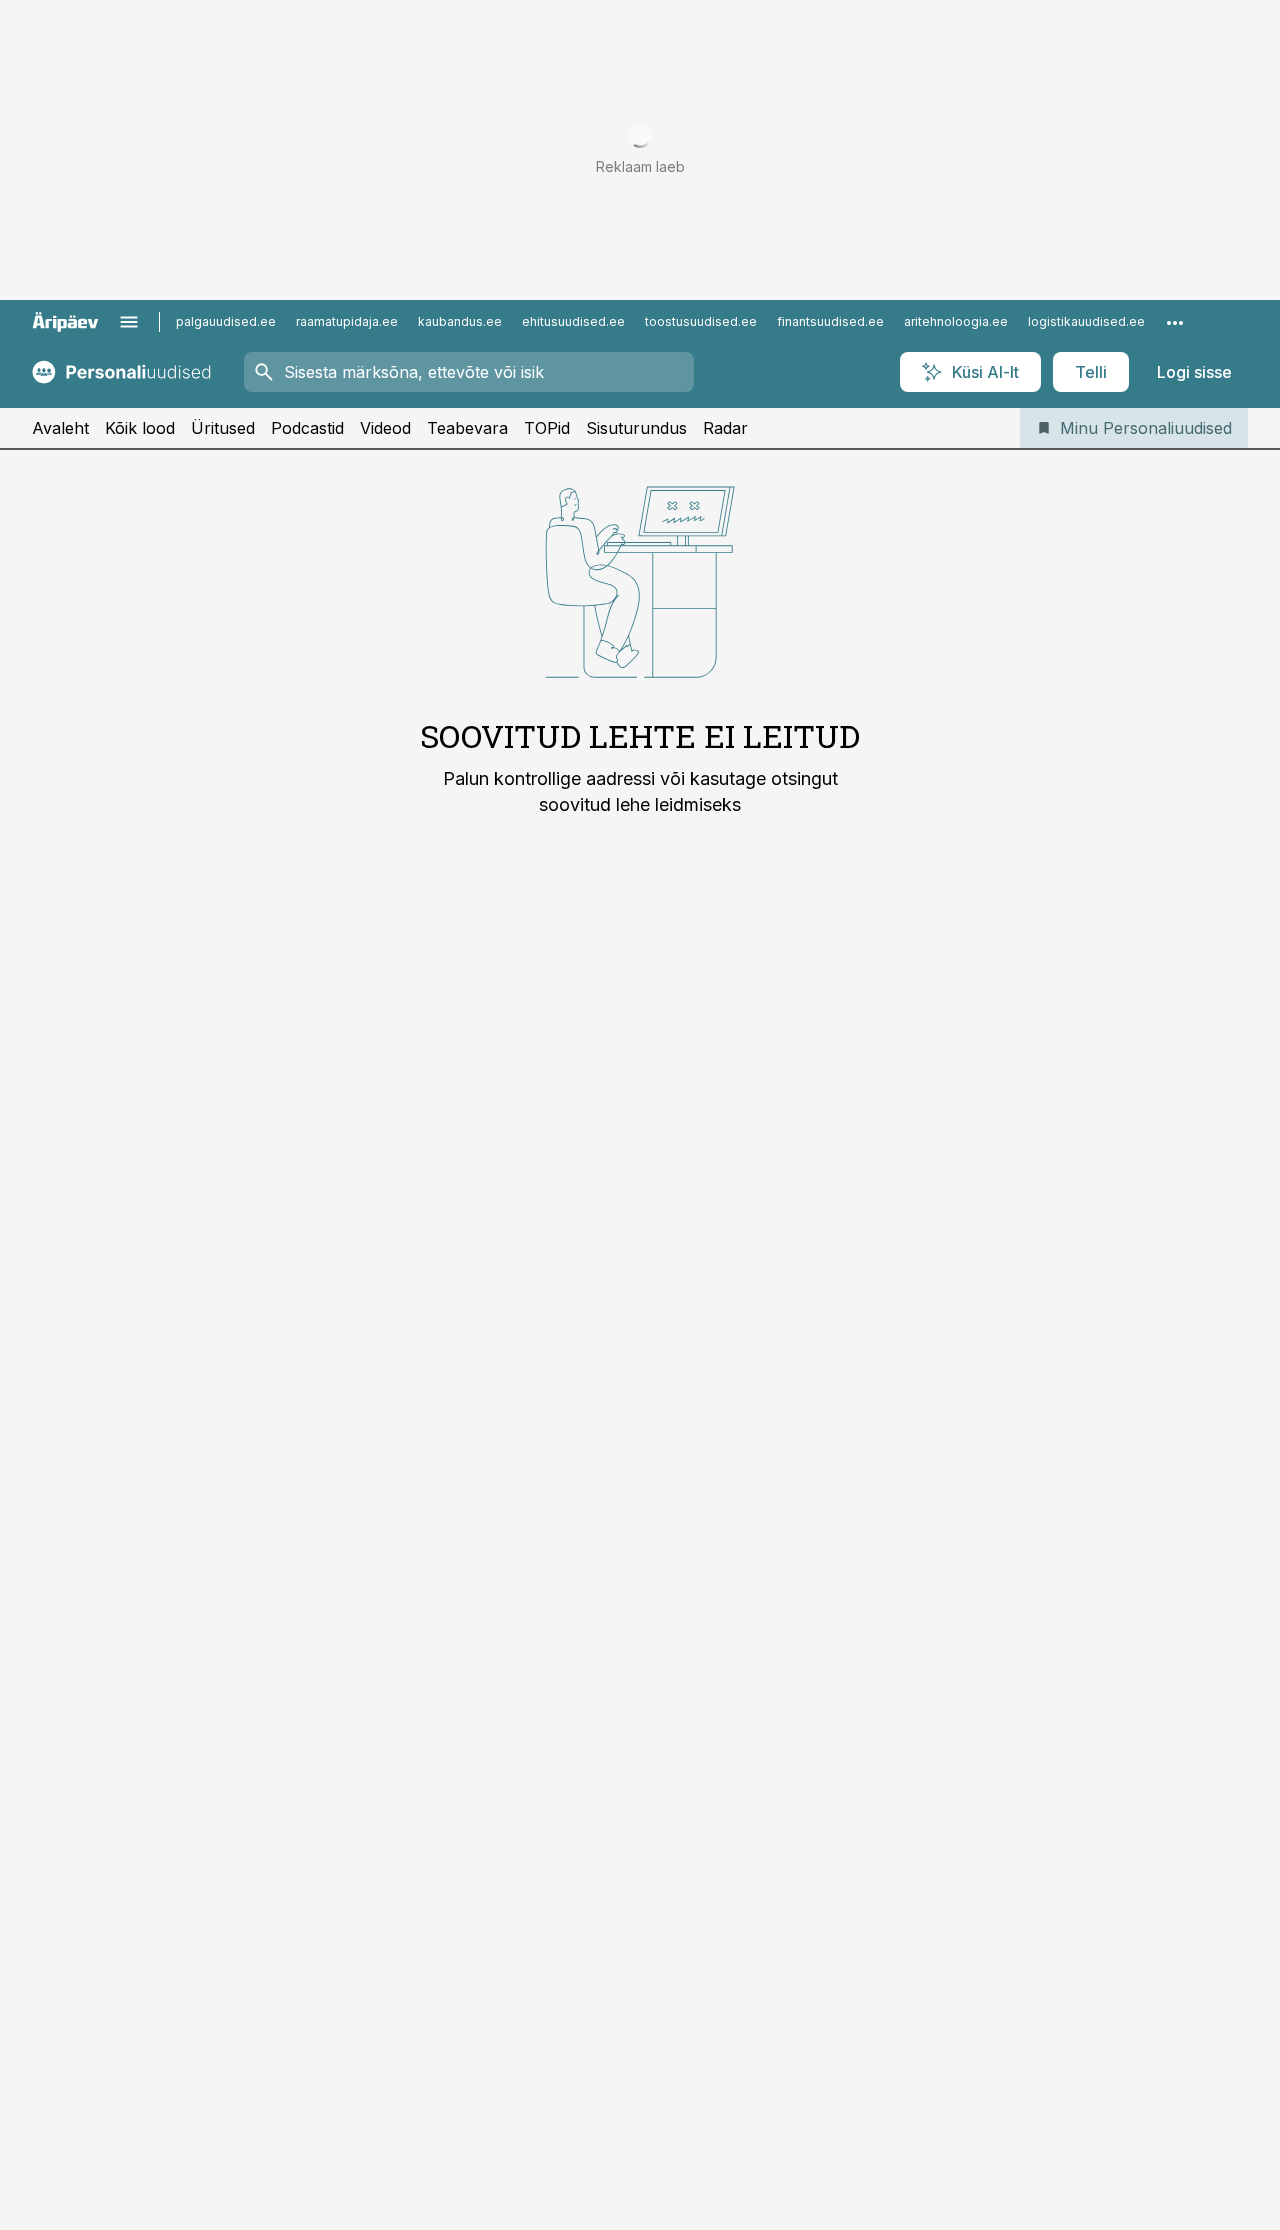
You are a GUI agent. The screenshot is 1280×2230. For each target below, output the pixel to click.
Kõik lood (140, 428)
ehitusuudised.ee (573, 321)
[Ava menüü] (129, 322)
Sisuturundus (636, 428)
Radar (725, 428)
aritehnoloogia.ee (956, 321)
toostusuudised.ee (701, 321)
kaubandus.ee (460, 321)
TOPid (547, 428)
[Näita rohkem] (1175, 322)
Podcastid (307, 428)
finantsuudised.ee (830, 321)
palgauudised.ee (226, 321)
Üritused (223, 428)
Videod (385, 428)
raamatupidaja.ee (347, 321)
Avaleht (60, 428)
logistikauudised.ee (1086, 321)
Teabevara (467, 428)
